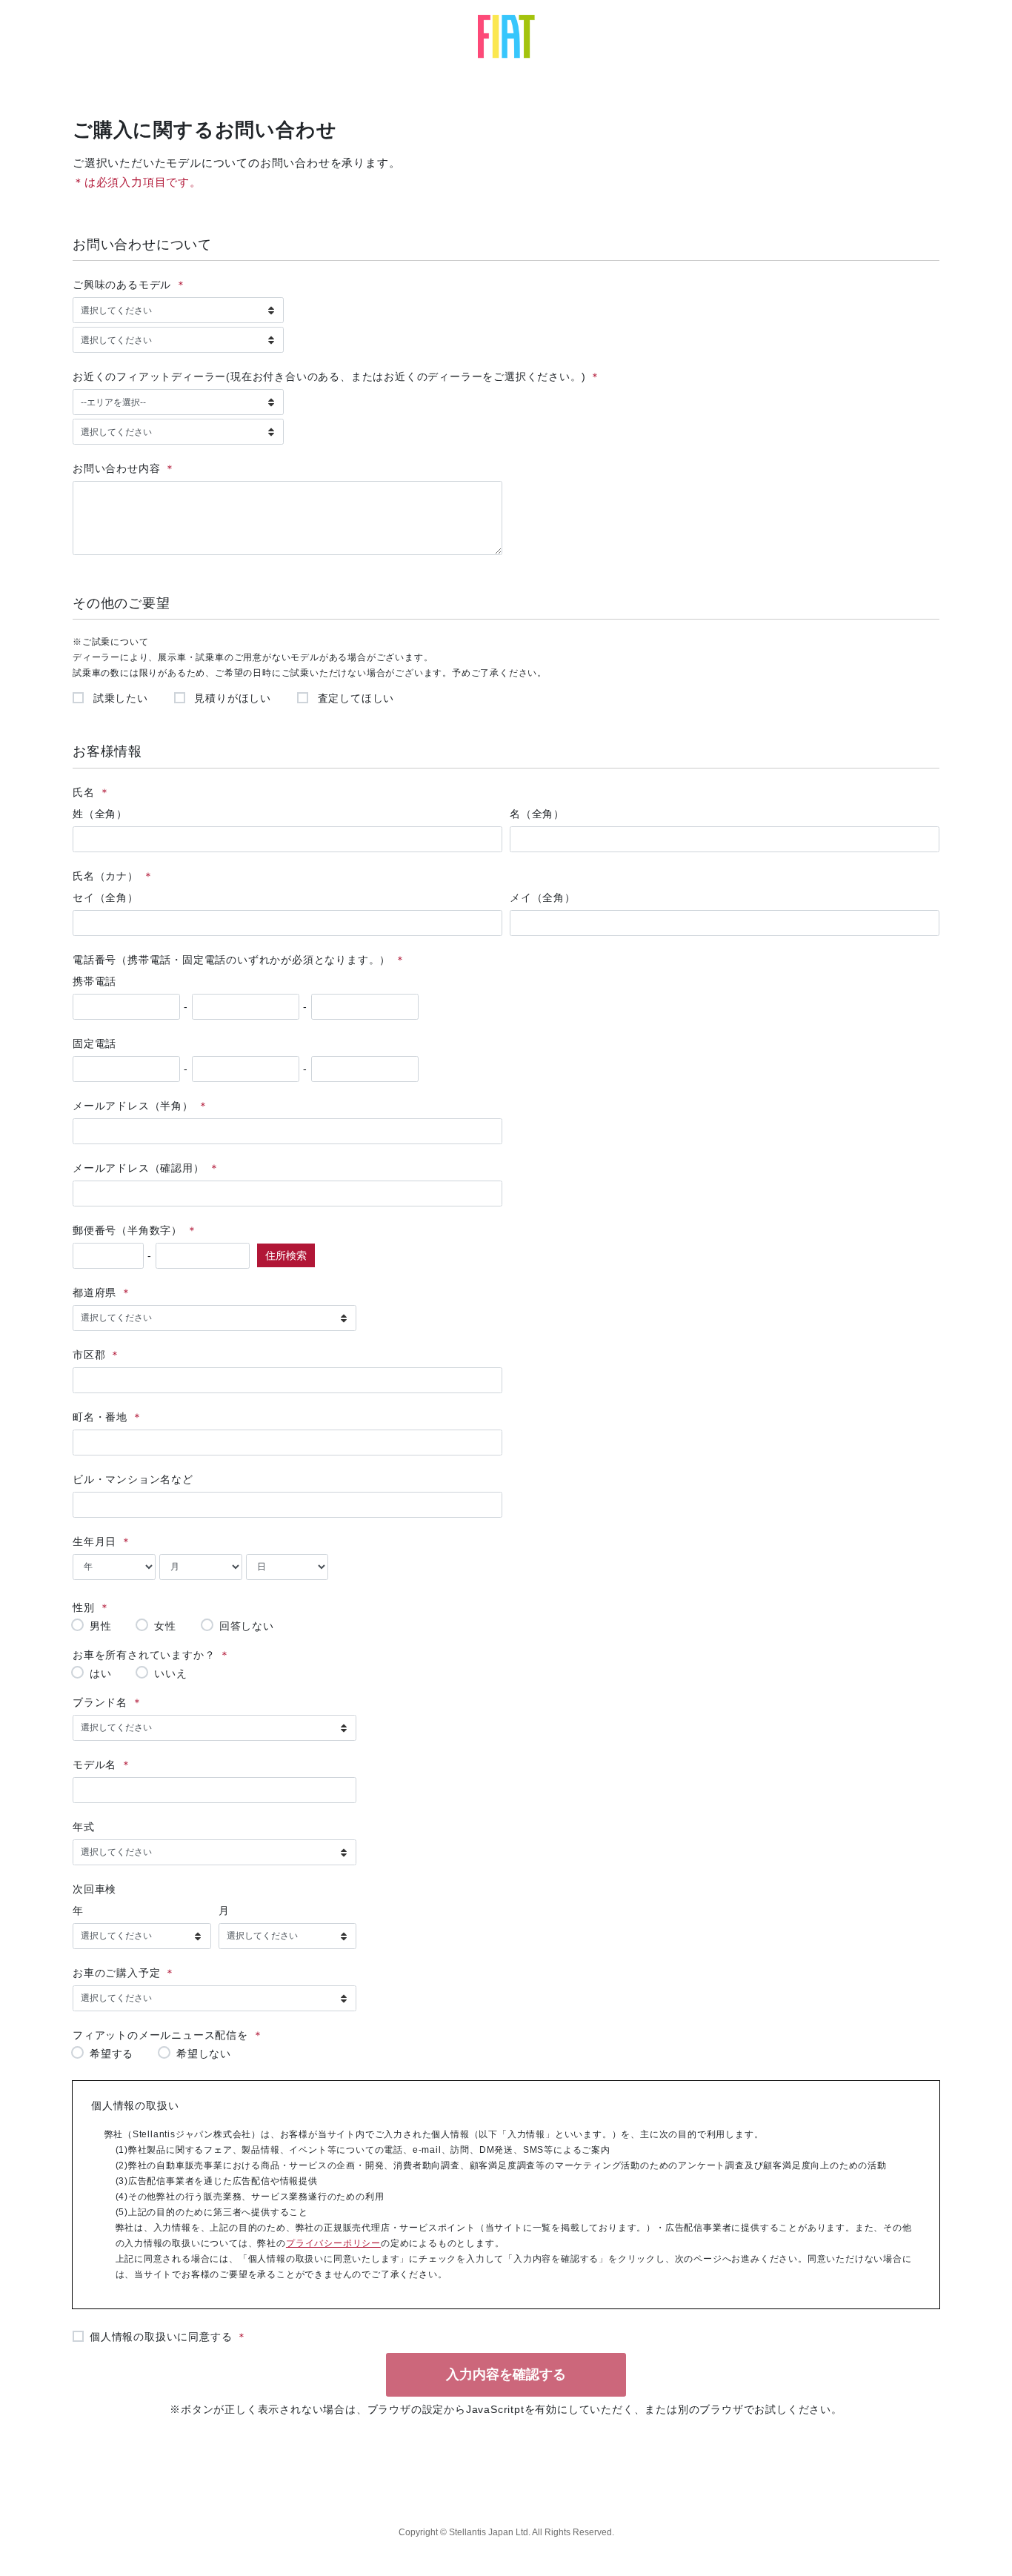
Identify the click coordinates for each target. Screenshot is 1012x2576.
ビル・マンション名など (133, 1479)
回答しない (247, 1626)
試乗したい (119, 698)
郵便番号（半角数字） (127, 1230)
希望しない (204, 2053)
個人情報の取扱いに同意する (161, 2337)
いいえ (170, 1673)
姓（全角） (100, 814)
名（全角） (537, 814)
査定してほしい (354, 698)
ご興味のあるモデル (122, 285)
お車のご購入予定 (116, 1973)
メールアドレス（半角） (133, 1106)
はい (101, 1673)
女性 (165, 1626)
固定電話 (94, 1043)
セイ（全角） (106, 897)
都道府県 (94, 1292)
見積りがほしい (231, 698)
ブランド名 (100, 1702)
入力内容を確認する (506, 2374)
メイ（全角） (543, 897)
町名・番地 (100, 1417)
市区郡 (89, 1355)
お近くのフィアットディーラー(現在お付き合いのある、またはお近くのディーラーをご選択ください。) (329, 376)
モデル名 (94, 1765)
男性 (101, 1626)
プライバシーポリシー (333, 2243)
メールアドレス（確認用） (139, 1168)
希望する (111, 2053)
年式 (84, 1827)
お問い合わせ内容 (116, 468)
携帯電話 (94, 981)
